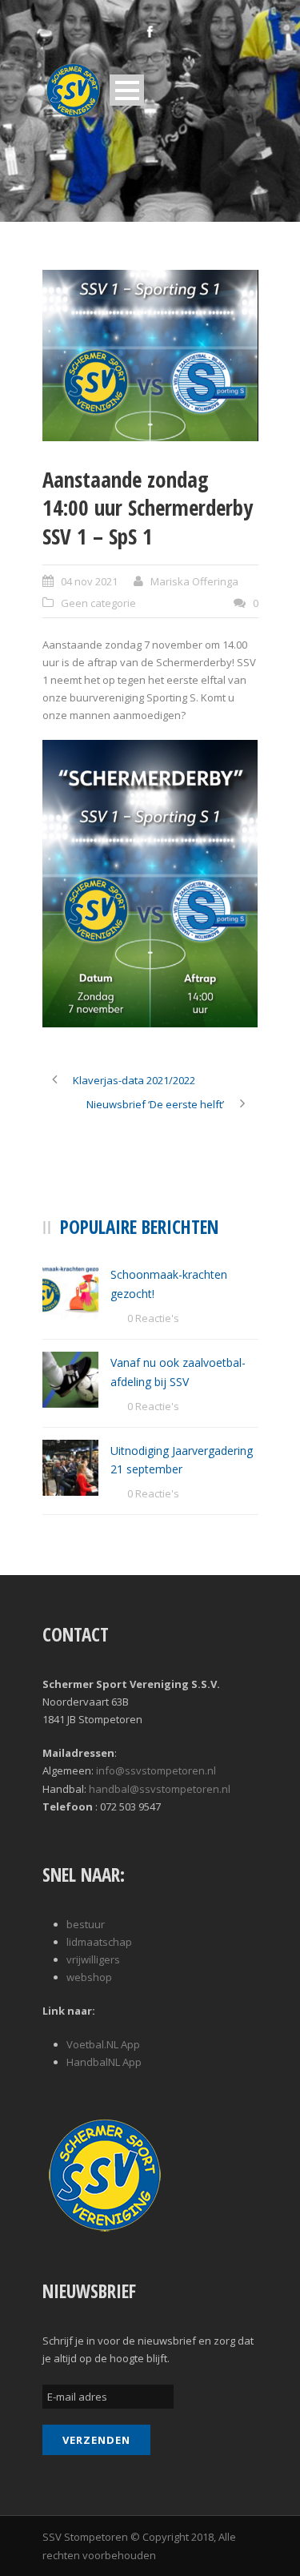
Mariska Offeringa (194, 581)
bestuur (86, 1924)
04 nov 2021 (89, 581)
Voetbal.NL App (103, 2044)
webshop (89, 1977)
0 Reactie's (153, 1318)
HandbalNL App (104, 2062)
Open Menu (127, 90)
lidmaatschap (99, 1942)
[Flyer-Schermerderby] (150, 356)
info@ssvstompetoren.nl (156, 1770)
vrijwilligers (93, 1959)
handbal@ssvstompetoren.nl (160, 1789)
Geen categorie (98, 603)
